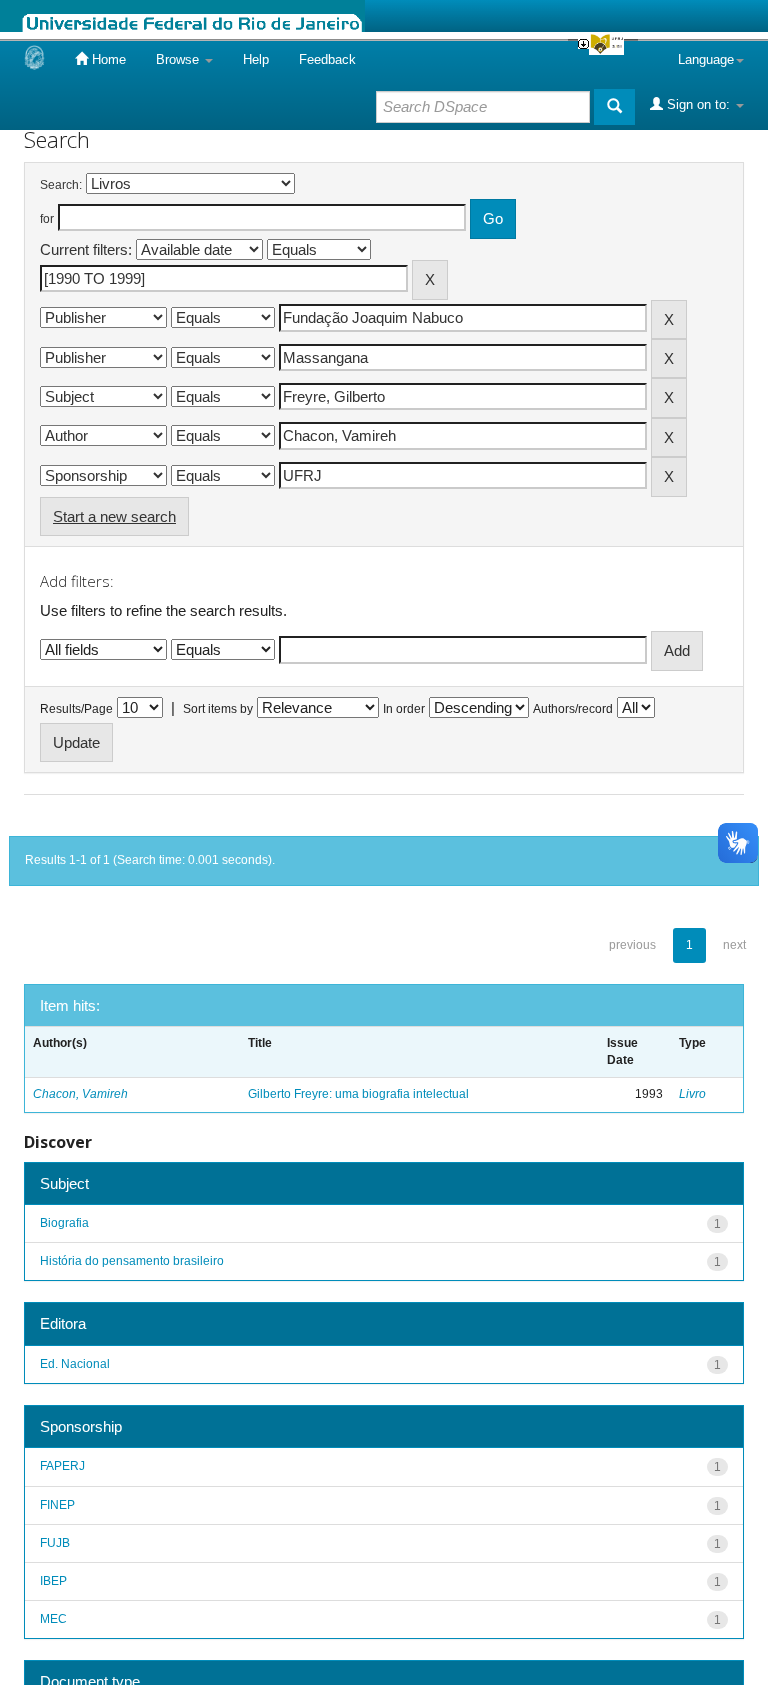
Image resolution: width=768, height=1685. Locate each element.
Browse (179, 59)
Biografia (64, 1223)
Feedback (327, 59)
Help (256, 59)
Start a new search (114, 516)
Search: (61, 185)
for (47, 219)
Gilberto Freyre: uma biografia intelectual (358, 1094)
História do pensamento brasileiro (132, 1261)
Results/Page (76, 709)
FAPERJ (62, 1466)
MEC (53, 1619)
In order (404, 709)
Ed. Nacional (75, 1364)
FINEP (57, 1505)
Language (706, 59)
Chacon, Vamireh (80, 1094)
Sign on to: (698, 104)
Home (107, 59)
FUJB (55, 1543)
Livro (692, 1094)
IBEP (53, 1581)
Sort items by (218, 709)
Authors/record (573, 709)
